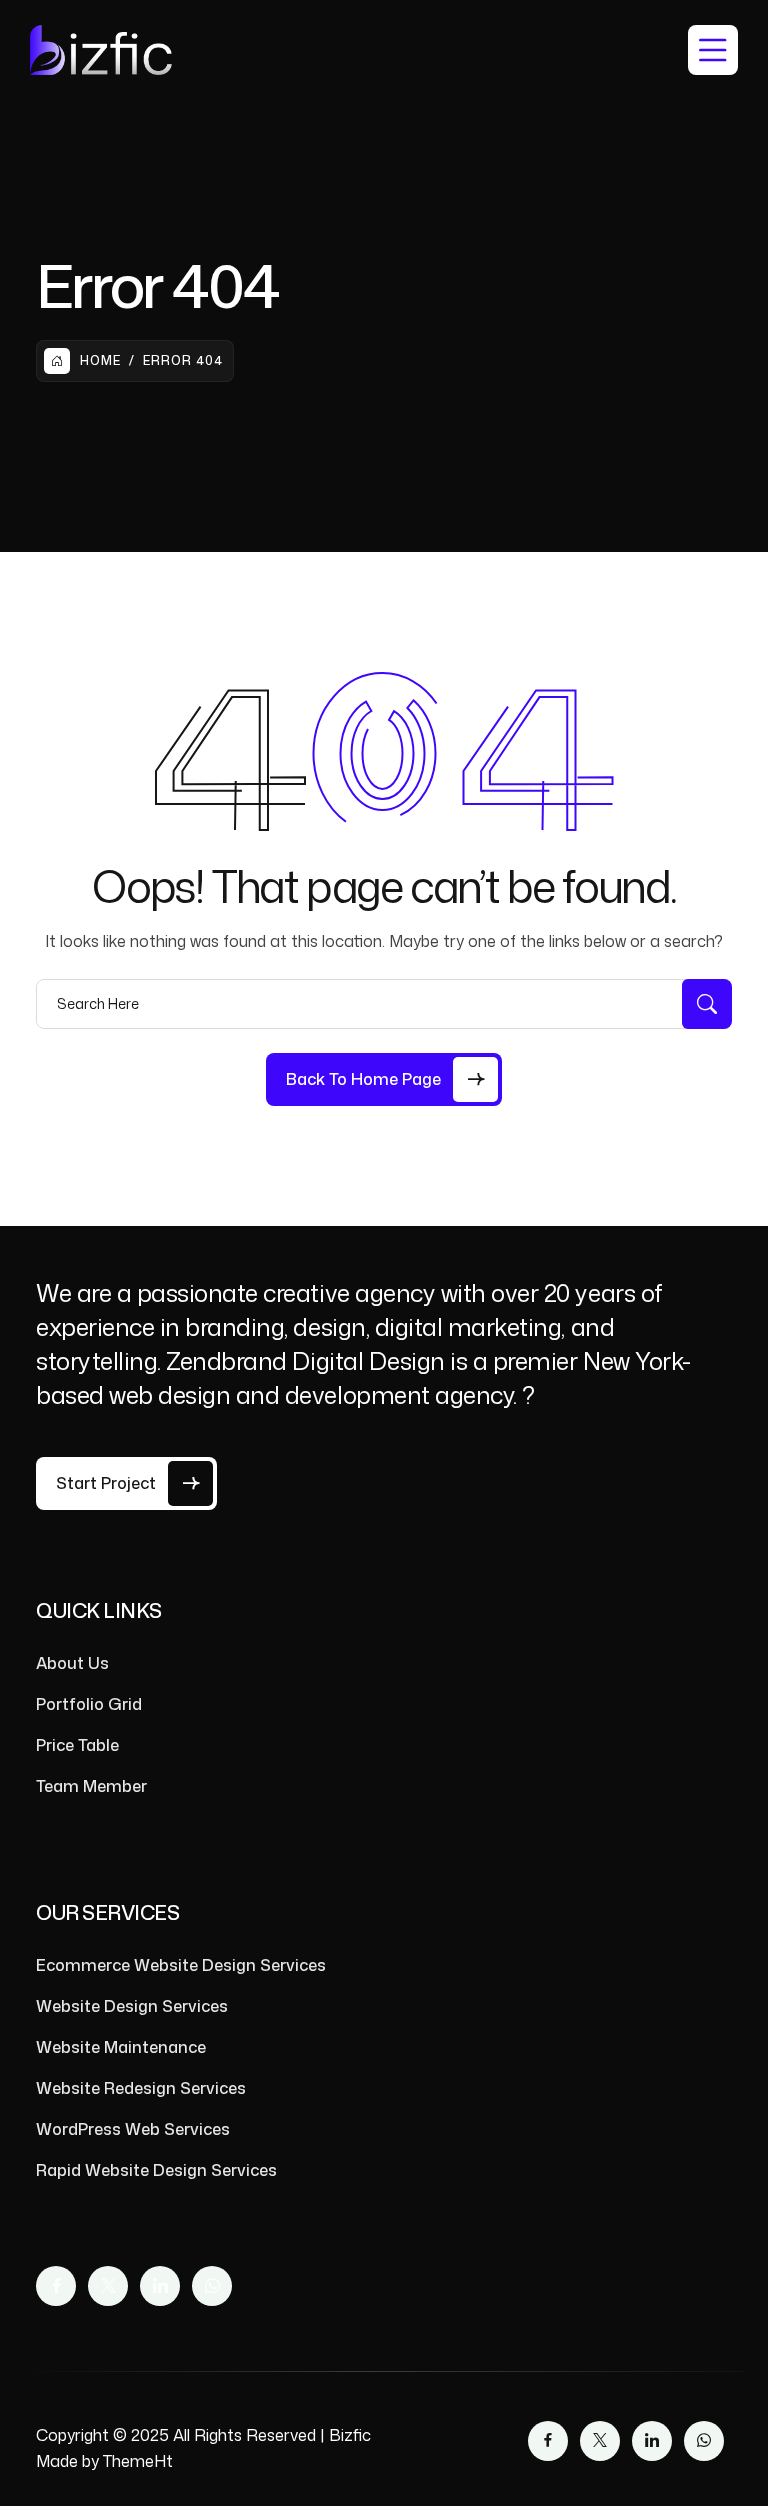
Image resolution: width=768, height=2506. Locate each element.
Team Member (91, 1786)
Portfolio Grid (89, 1704)
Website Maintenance (121, 2047)
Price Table (77, 1745)
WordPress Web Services (133, 2129)
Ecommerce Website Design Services (181, 1965)
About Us (72, 1663)
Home (100, 360)
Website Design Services (132, 2006)
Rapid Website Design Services (156, 2170)
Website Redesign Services (141, 2088)
